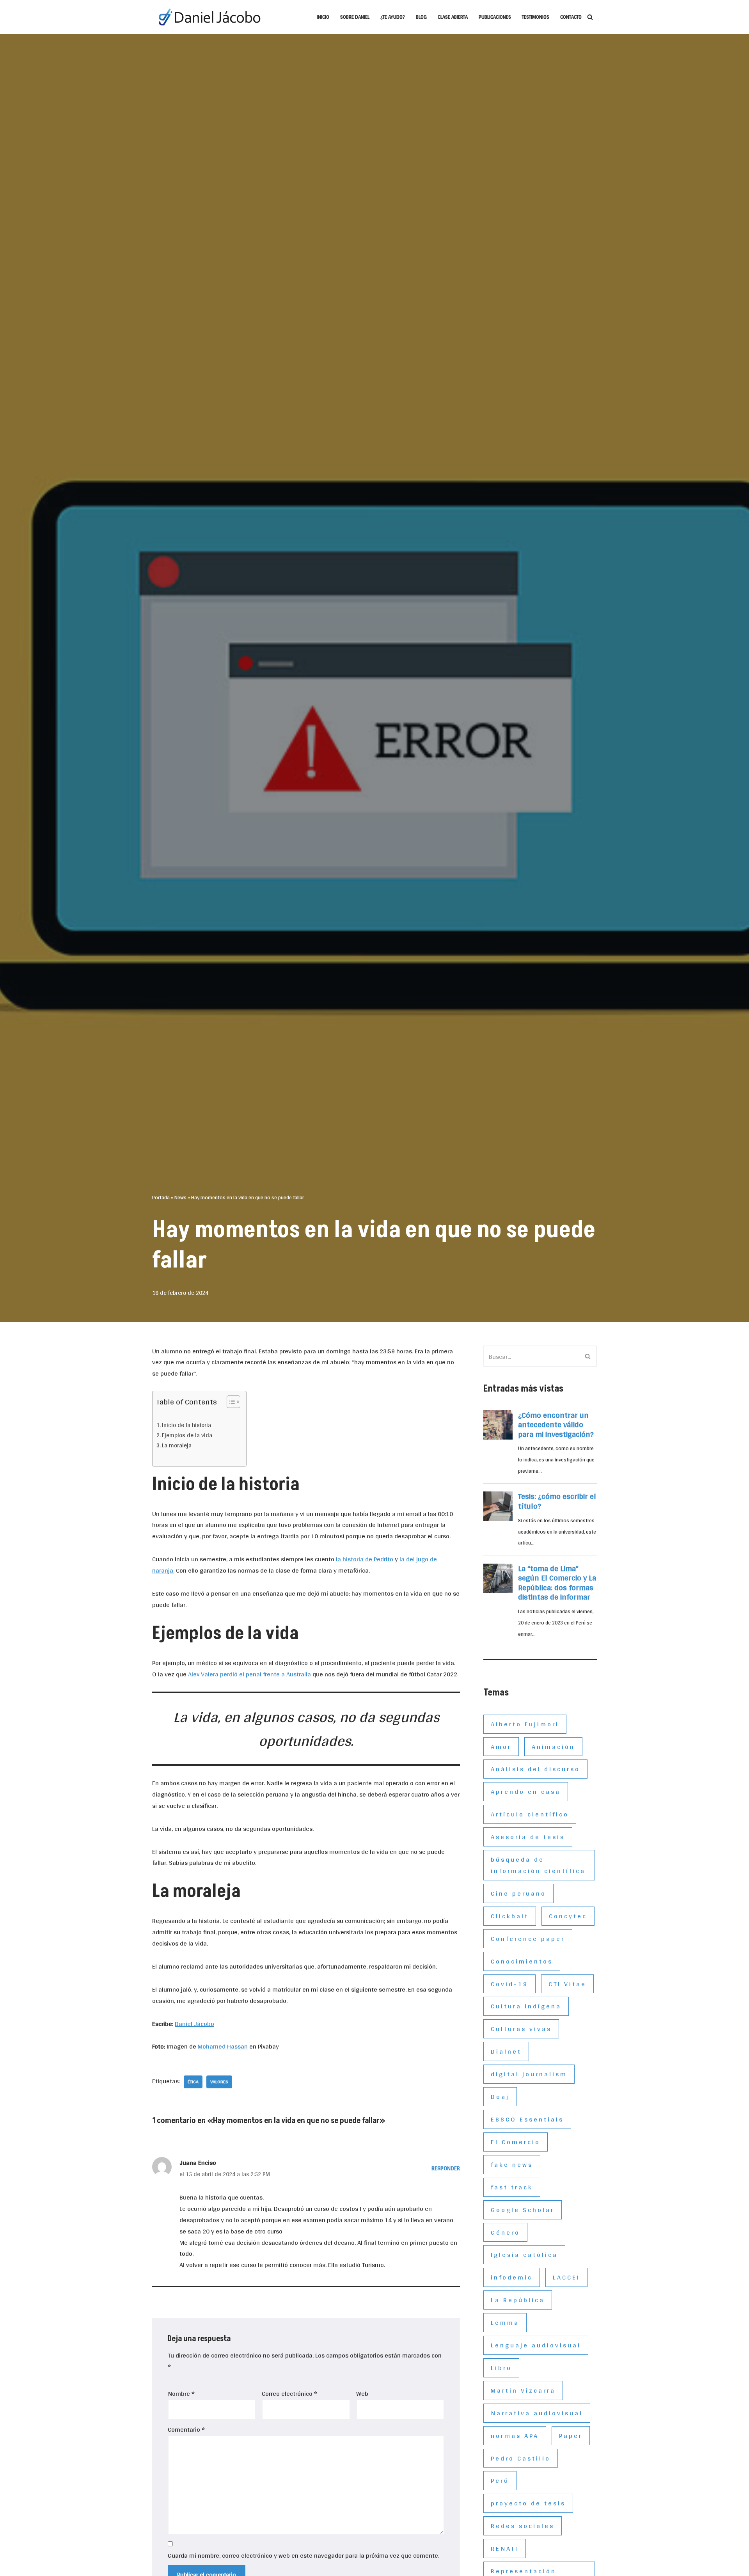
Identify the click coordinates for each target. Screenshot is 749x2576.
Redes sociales (523, 2525)
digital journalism (529, 2074)
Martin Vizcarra (523, 2390)
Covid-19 (509, 1984)
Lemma (505, 2322)
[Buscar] (590, 17)
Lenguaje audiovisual (536, 2345)
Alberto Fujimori (525, 1724)
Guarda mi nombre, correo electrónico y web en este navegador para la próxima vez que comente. (304, 2556)
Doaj (500, 2096)
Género (505, 2232)
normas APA (515, 2435)
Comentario (186, 2430)
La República (518, 2300)
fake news (512, 2164)
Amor (501, 1746)
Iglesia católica (524, 2254)
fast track (512, 2187)
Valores (219, 2082)
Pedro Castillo (521, 2458)
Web (362, 2394)
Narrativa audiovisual (537, 2413)
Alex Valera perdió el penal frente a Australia (249, 1674)
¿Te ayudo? (393, 17)
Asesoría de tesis (528, 1837)
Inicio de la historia (186, 1425)
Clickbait (510, 1916)
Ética (193, 2082)
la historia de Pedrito (365, 1559)
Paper (571, 2435)
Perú (500, 2480)
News (180, 1197)
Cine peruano (518, 1893)
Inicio (323, 17)
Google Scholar (523, 2209)
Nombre (181, 2394)
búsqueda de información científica (538, 1865)
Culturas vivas (521, 2028)
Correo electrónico (289, 2394)
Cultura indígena (526, 2006)
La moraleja (177, 1446)
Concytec (568, 1916)
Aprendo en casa (526, 1791)
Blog (421, 17)
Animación (553, 1746)
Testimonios (536, 17)
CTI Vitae (567, 1984)
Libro (501, 2367)
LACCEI (566, 2277)
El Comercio (516, 2142)
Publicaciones (495, 17)
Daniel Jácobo (194, 2023)
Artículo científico (530, 1814)
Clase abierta (453, 17)
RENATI (505, 2548)
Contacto (571, 17)
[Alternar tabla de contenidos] (230, 1402)
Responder (446, 2168)
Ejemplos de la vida (187, 1435)
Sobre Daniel (355, 17)
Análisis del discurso (535, 1769)
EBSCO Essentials (527, 2119)
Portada (161, 1197)
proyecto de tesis (528, 2503)
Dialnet (506, 2051)
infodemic (512, 2277)
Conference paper (528, 1938)
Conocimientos (522, 1961)
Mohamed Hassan (223, 2046)
